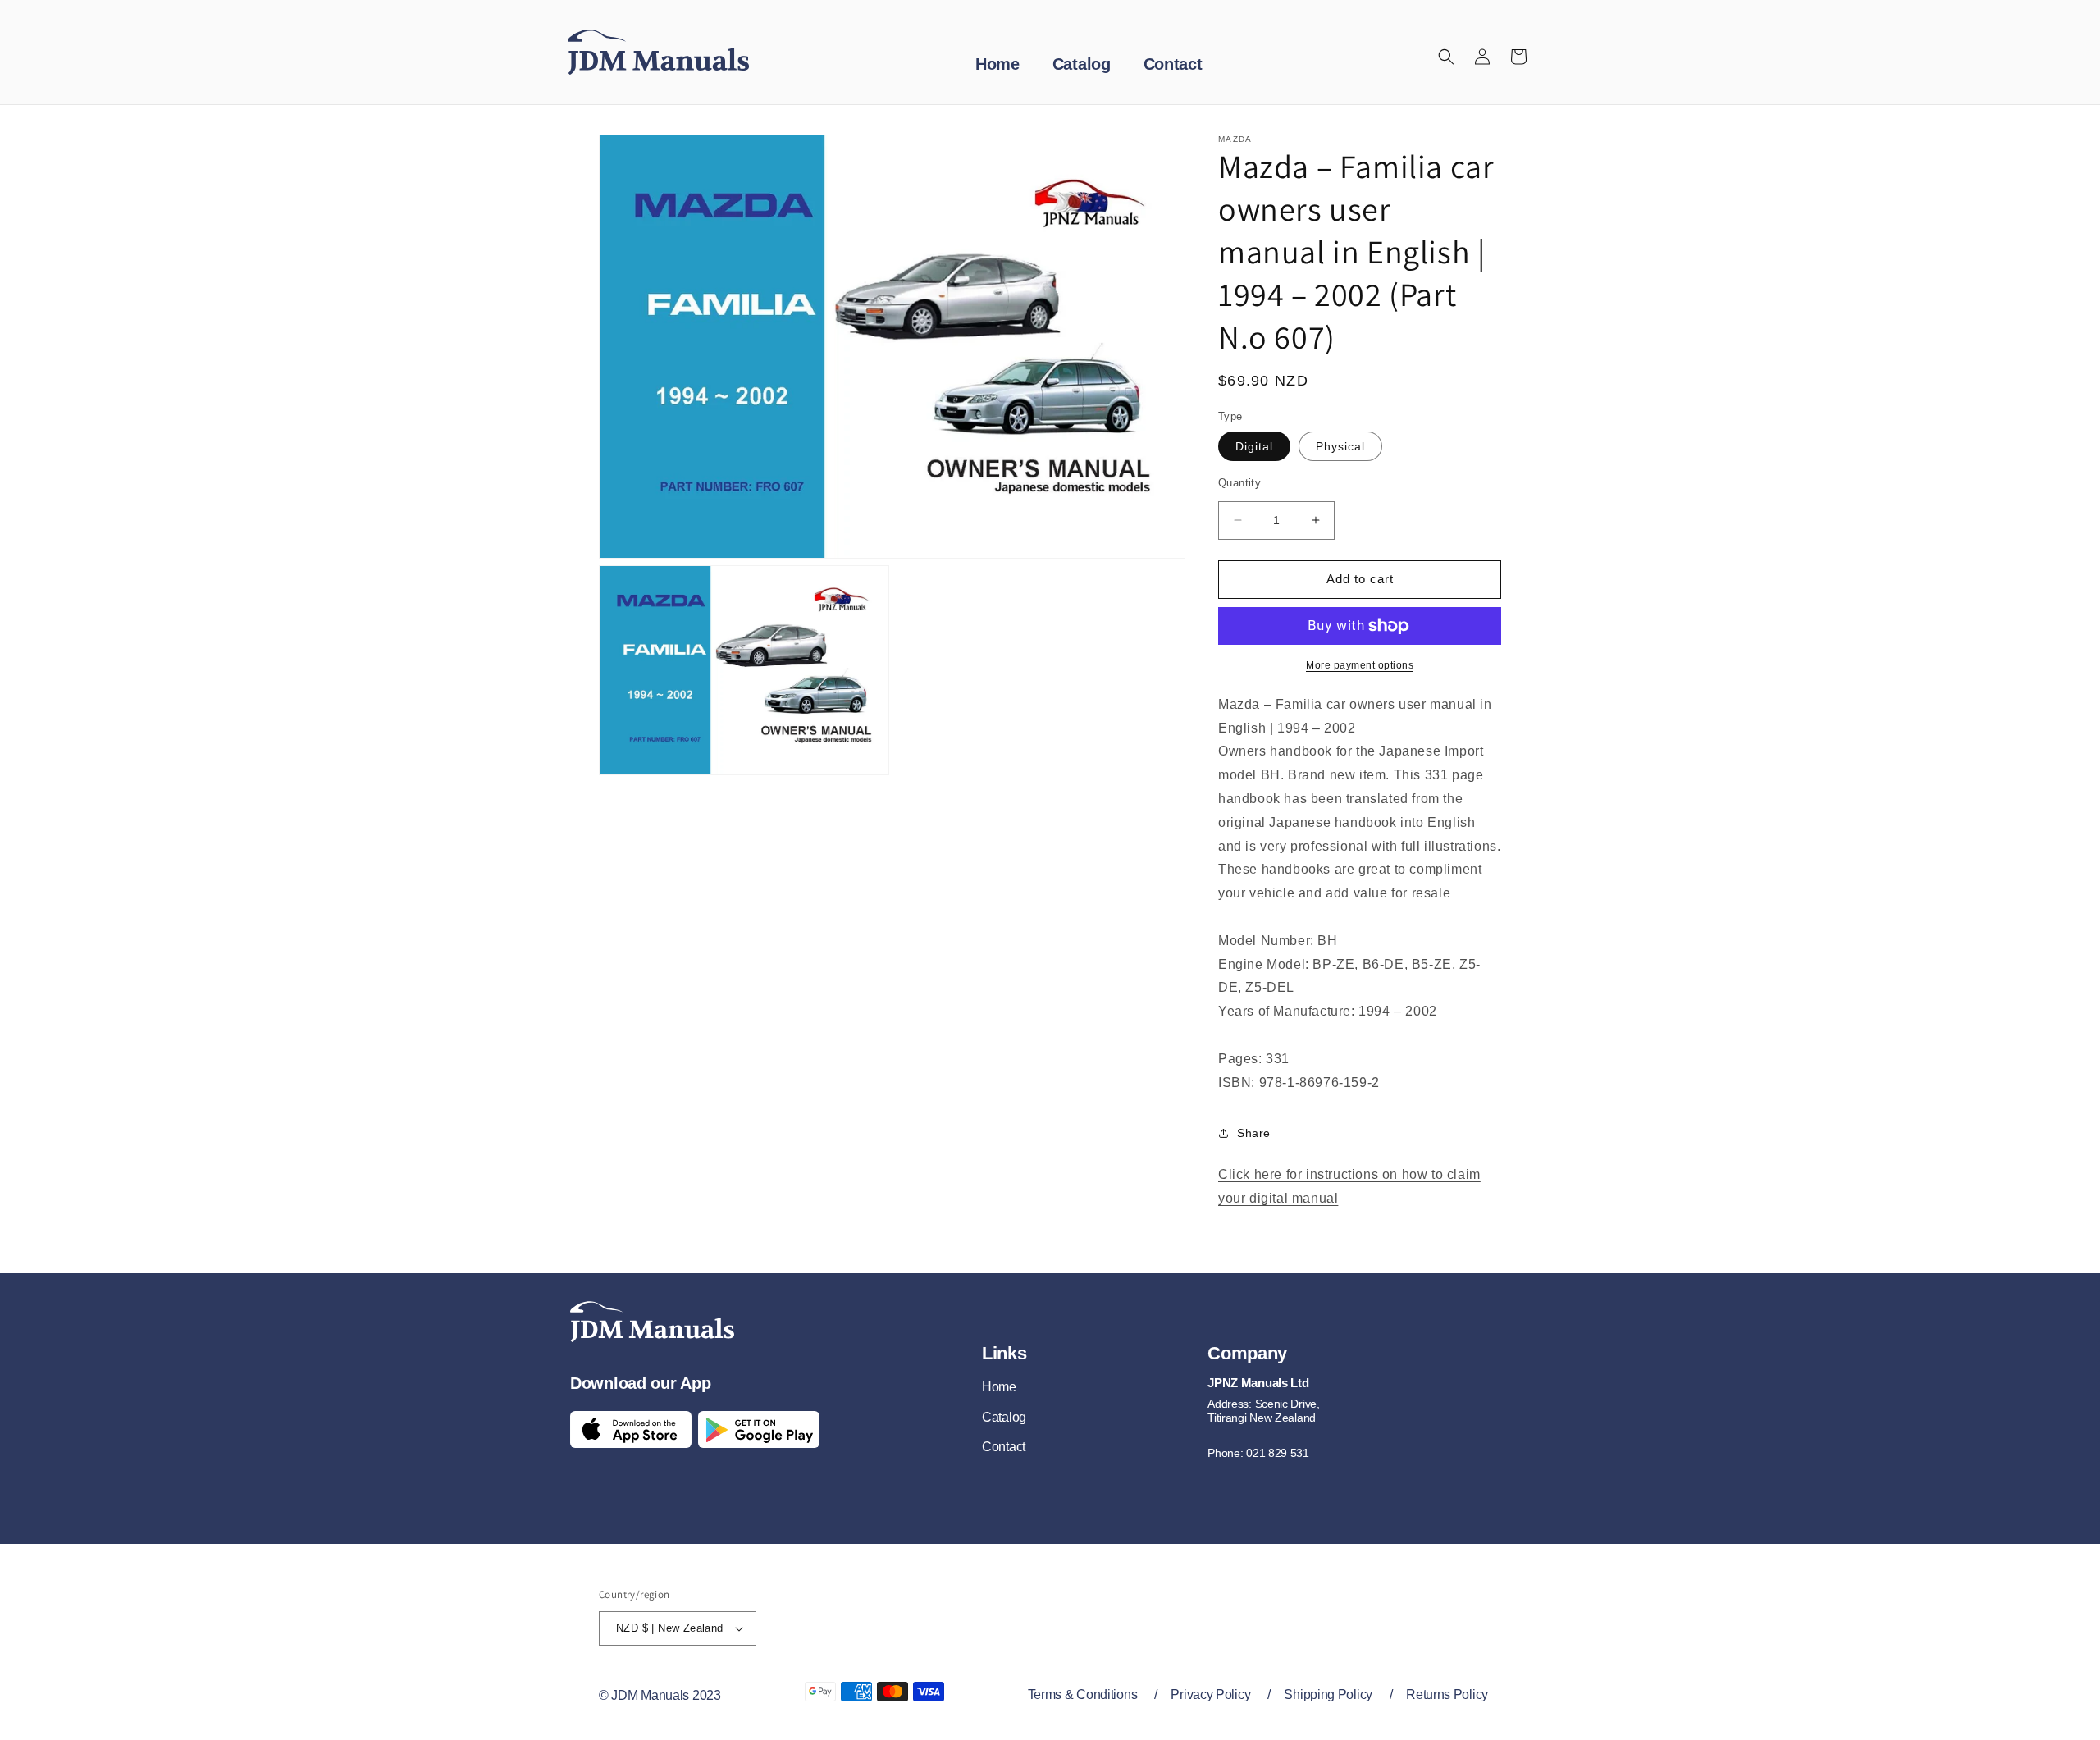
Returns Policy (1447, 1694)
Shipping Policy (1328, 1694)
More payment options (1360, 665)
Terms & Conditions (1083, 1694)
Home (999, 1387)
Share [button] (1254, 1133)
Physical (1340, 446)
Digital (1254, 446)
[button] (1446, 57)
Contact (1004, 1447)
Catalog (1004, 1417)
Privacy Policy (1210, 1694)
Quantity (1239, 483)
